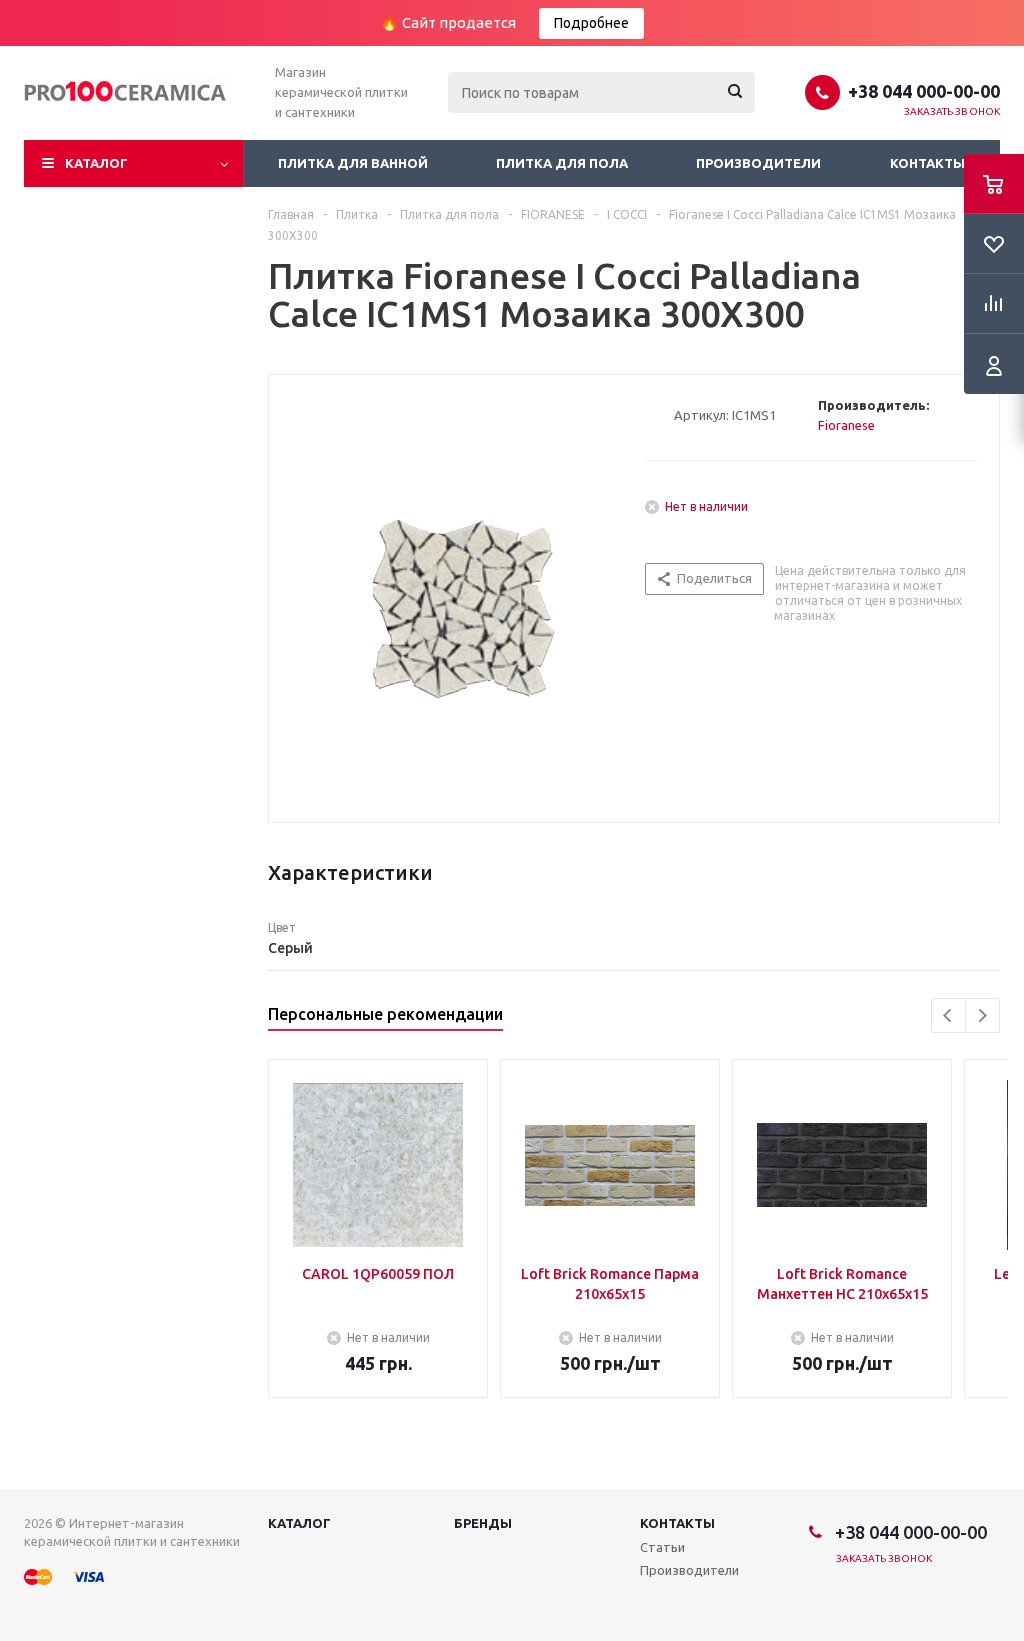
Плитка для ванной (353, 163)
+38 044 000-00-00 (924, 91)
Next (982, 1015)
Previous (948, 1015)
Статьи (662, 1547)
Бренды (483, 1523)
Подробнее (591, 23)
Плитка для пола (562, 163)
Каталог (96, 163)
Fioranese (846, 425)
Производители (758, 163)
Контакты (927, 163)
